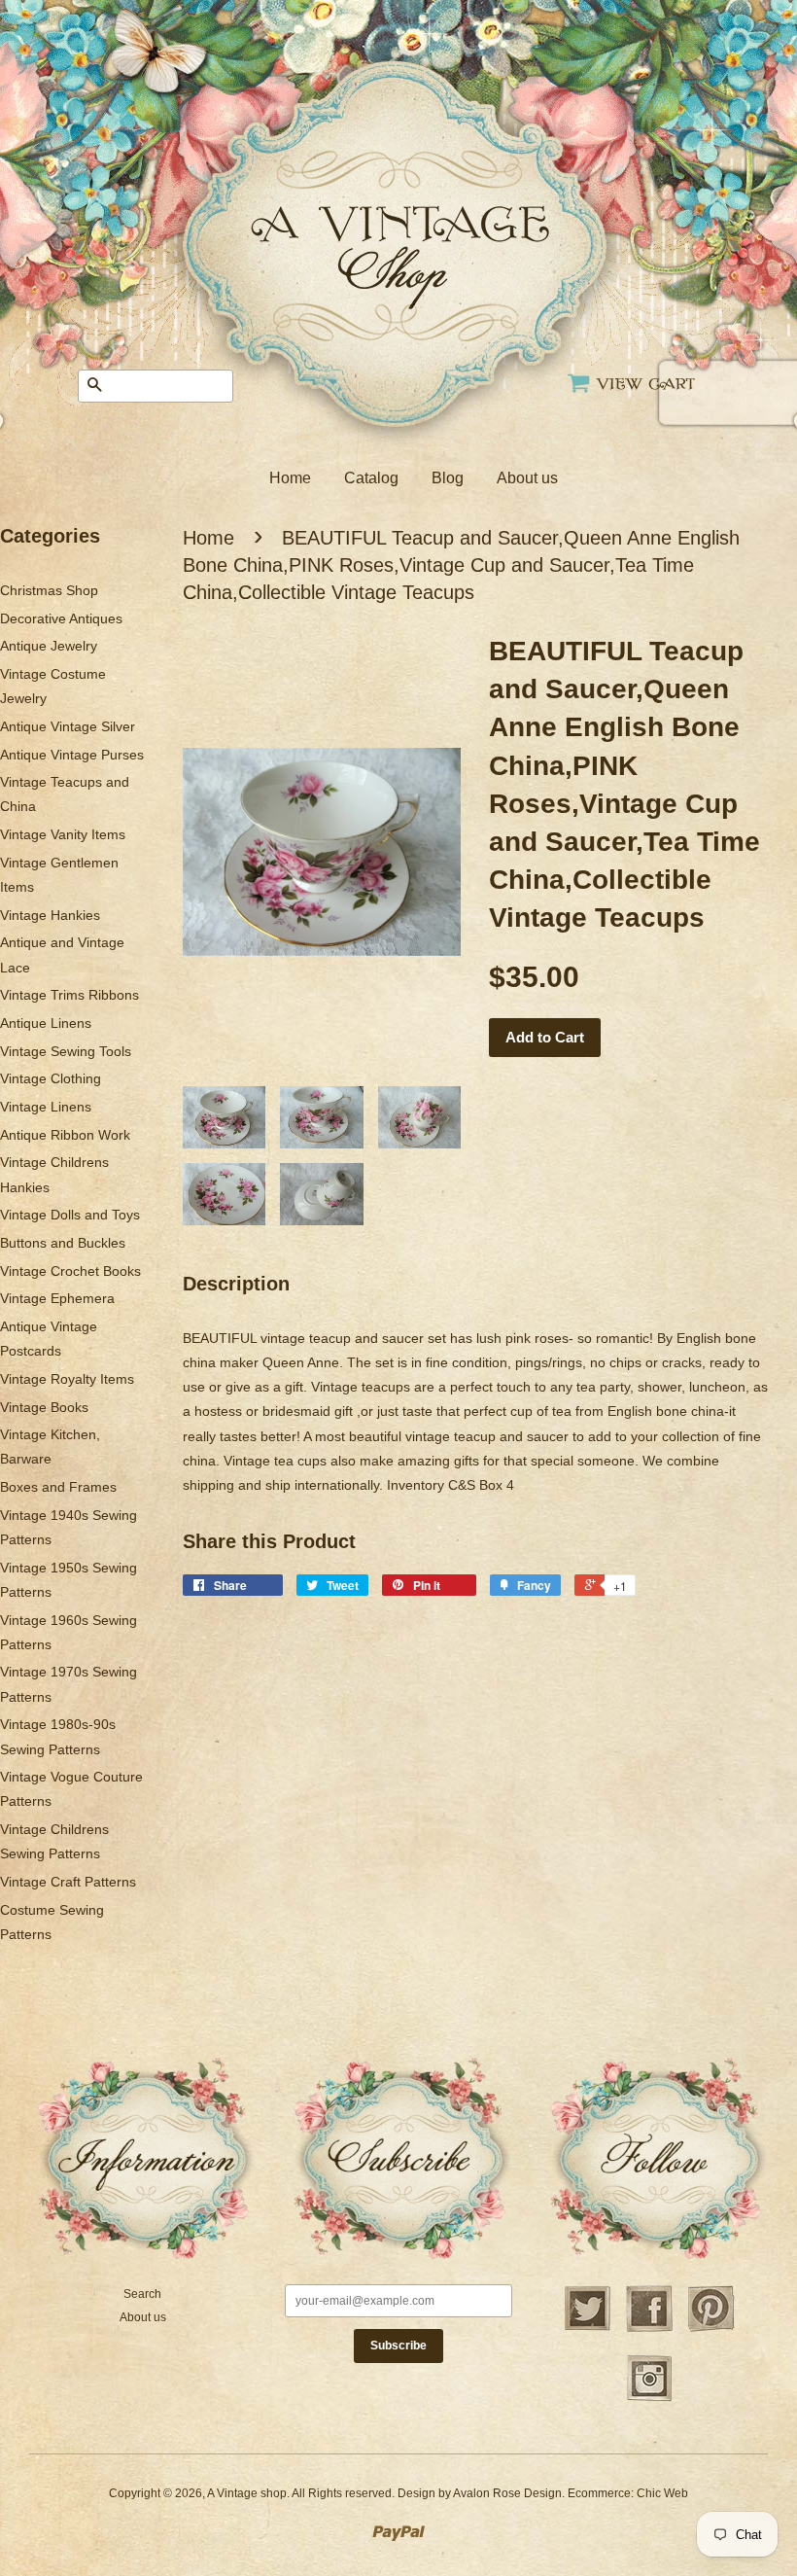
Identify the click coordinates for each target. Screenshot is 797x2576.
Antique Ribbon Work (65, 1135)
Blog (448, 478)
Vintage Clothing (51, 1078)
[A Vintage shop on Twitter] (587, 2329)
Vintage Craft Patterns (68, 1882)
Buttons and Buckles (63, 1243)
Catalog (371, 478)
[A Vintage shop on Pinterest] (711, 2329)
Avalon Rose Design (507, 2493)
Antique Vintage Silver (68, 726)
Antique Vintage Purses (72, 755)
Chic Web (662, 2493)
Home (290, 478)
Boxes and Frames (58, 1487)
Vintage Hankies (50, 915)
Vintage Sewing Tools (66, 1051)
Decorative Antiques (61, 618)
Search (142, 2294)
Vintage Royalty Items (67, 1379)
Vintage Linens (46, 1107)
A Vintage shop (247, 2493)
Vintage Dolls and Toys (70, 1215)
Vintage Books (44, 1407)
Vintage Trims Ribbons (69, 995)
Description (236, 1284)
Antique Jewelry (49, 646)
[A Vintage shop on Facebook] (649, 2329)
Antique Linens (46, 1023)
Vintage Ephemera (57, 1298)
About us (527, 478)
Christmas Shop (49, 590)
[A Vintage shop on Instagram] (649, 2399)
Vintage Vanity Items (63, 834)
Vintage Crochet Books (70, 1271)
